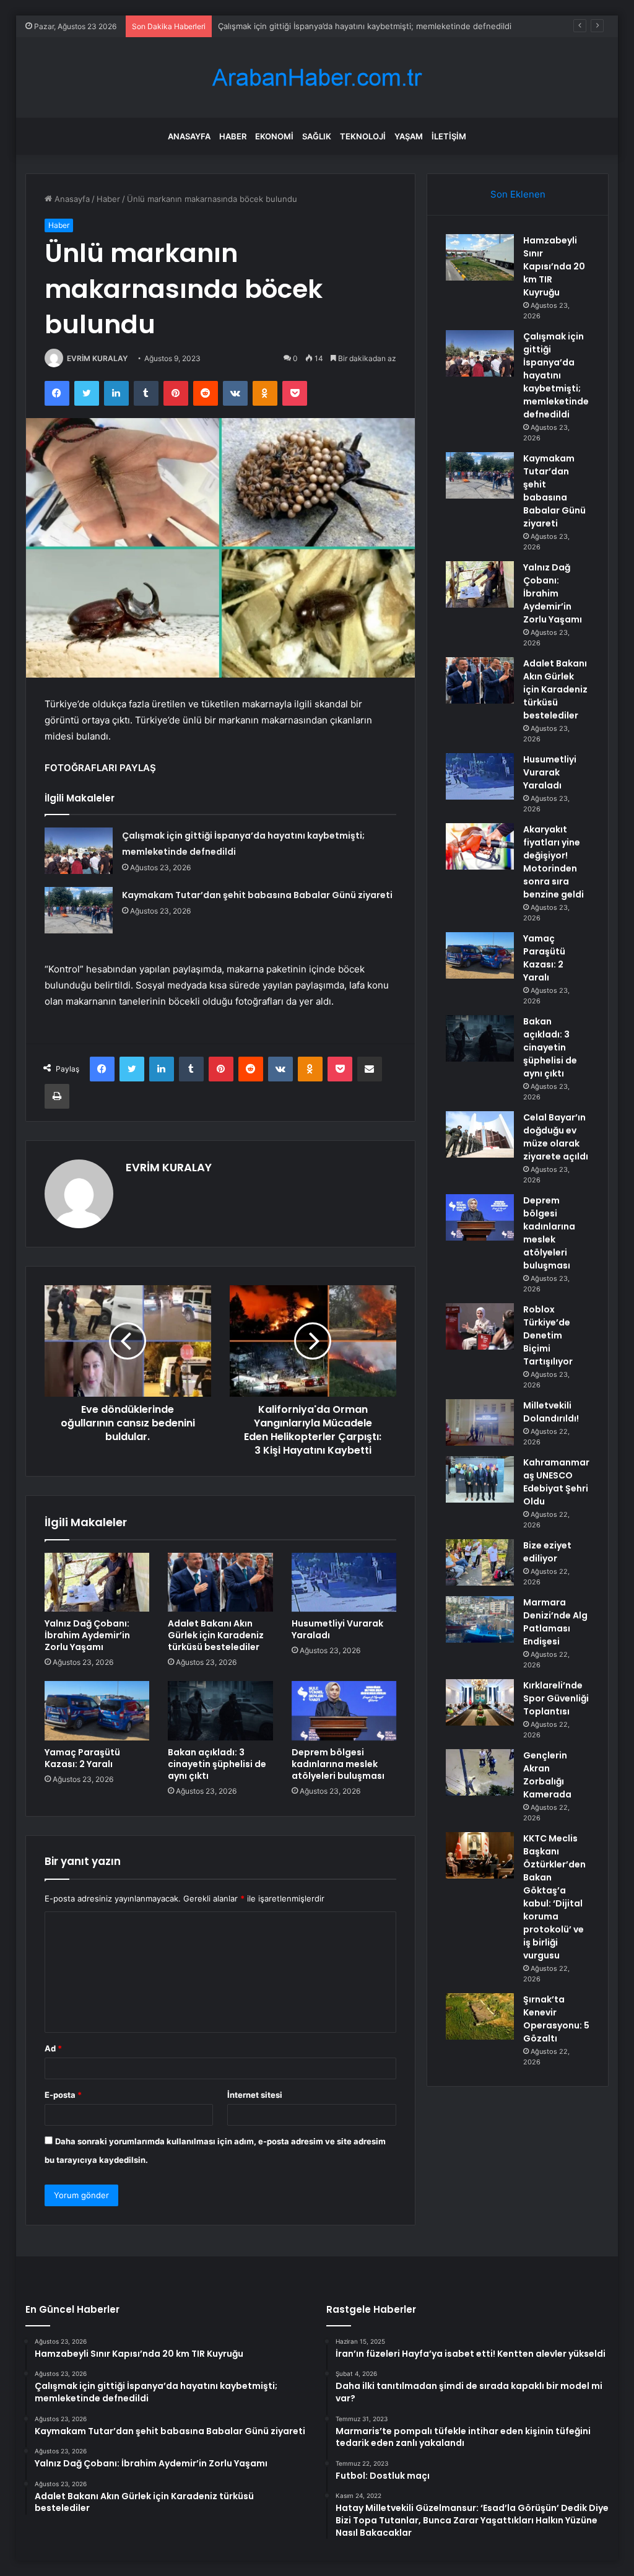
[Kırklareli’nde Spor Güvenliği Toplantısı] (480, 1702)
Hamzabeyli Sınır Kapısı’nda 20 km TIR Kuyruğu (554, 266)
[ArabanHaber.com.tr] (317, 78)
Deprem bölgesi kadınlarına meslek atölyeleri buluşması (338, 1764)
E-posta (63, 2095)
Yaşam (409, 136)
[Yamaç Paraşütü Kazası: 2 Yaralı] (97, 1711)
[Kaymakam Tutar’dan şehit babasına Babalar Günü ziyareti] (79, 910)
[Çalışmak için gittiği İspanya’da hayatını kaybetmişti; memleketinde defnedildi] (79, 851)
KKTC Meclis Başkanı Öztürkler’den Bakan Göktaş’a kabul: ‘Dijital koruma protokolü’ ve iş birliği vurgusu (554, 1897)
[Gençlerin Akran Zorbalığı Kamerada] (480, 1772)
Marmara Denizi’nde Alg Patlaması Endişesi (555, 1622)
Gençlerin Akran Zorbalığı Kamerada (547, 1775)
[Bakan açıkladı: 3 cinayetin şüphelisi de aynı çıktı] (220, 1711)
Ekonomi (274, 136)
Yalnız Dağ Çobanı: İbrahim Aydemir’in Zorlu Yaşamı (87, 1635)
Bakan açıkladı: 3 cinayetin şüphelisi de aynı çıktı (217, 1764)
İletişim (449, 136)
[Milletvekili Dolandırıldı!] (480, 1422)
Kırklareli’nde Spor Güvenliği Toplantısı (556, 1698)
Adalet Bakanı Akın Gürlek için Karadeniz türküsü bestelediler (216, 1635)
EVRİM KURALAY (97, 358)
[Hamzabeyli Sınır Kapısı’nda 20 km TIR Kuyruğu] (480, 257)
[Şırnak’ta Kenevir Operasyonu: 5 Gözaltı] (480, 2016)
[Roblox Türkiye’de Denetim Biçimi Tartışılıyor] (480, 1326)
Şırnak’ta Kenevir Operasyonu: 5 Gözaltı (556, 2019)
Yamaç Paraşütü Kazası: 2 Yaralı (82, 1758)
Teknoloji (363, 136)
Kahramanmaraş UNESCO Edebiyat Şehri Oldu (556, 1482)
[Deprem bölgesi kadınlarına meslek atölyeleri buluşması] (344, 1711)
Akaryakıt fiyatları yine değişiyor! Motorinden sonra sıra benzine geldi (554, 862)
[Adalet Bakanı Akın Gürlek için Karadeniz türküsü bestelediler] (220, 1583)
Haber (233, 136)
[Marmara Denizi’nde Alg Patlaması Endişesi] (480, 1619)
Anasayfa (189, 136)
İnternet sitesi (255, 2095)
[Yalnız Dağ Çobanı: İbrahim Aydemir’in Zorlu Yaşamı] (97, 1583)
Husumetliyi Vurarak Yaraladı (337, 1629)
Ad (53, 2048)
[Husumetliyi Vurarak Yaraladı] (344, 1583)
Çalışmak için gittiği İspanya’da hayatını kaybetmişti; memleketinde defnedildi (556, 375)
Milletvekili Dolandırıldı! (551, 1412)
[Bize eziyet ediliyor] (480, 1562)
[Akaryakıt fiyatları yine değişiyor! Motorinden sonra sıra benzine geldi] (480, 846)
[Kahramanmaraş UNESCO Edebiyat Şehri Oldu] (480, 1479)
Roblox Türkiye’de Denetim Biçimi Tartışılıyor (548, 1335)
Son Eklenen (518, 194)
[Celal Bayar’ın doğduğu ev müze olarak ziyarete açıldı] (480, 1134)
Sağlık (317, 136)
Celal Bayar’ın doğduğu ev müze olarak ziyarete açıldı (556, 1137)
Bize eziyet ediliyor (547, 1552)
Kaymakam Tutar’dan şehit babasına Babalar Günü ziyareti (328, 26)
